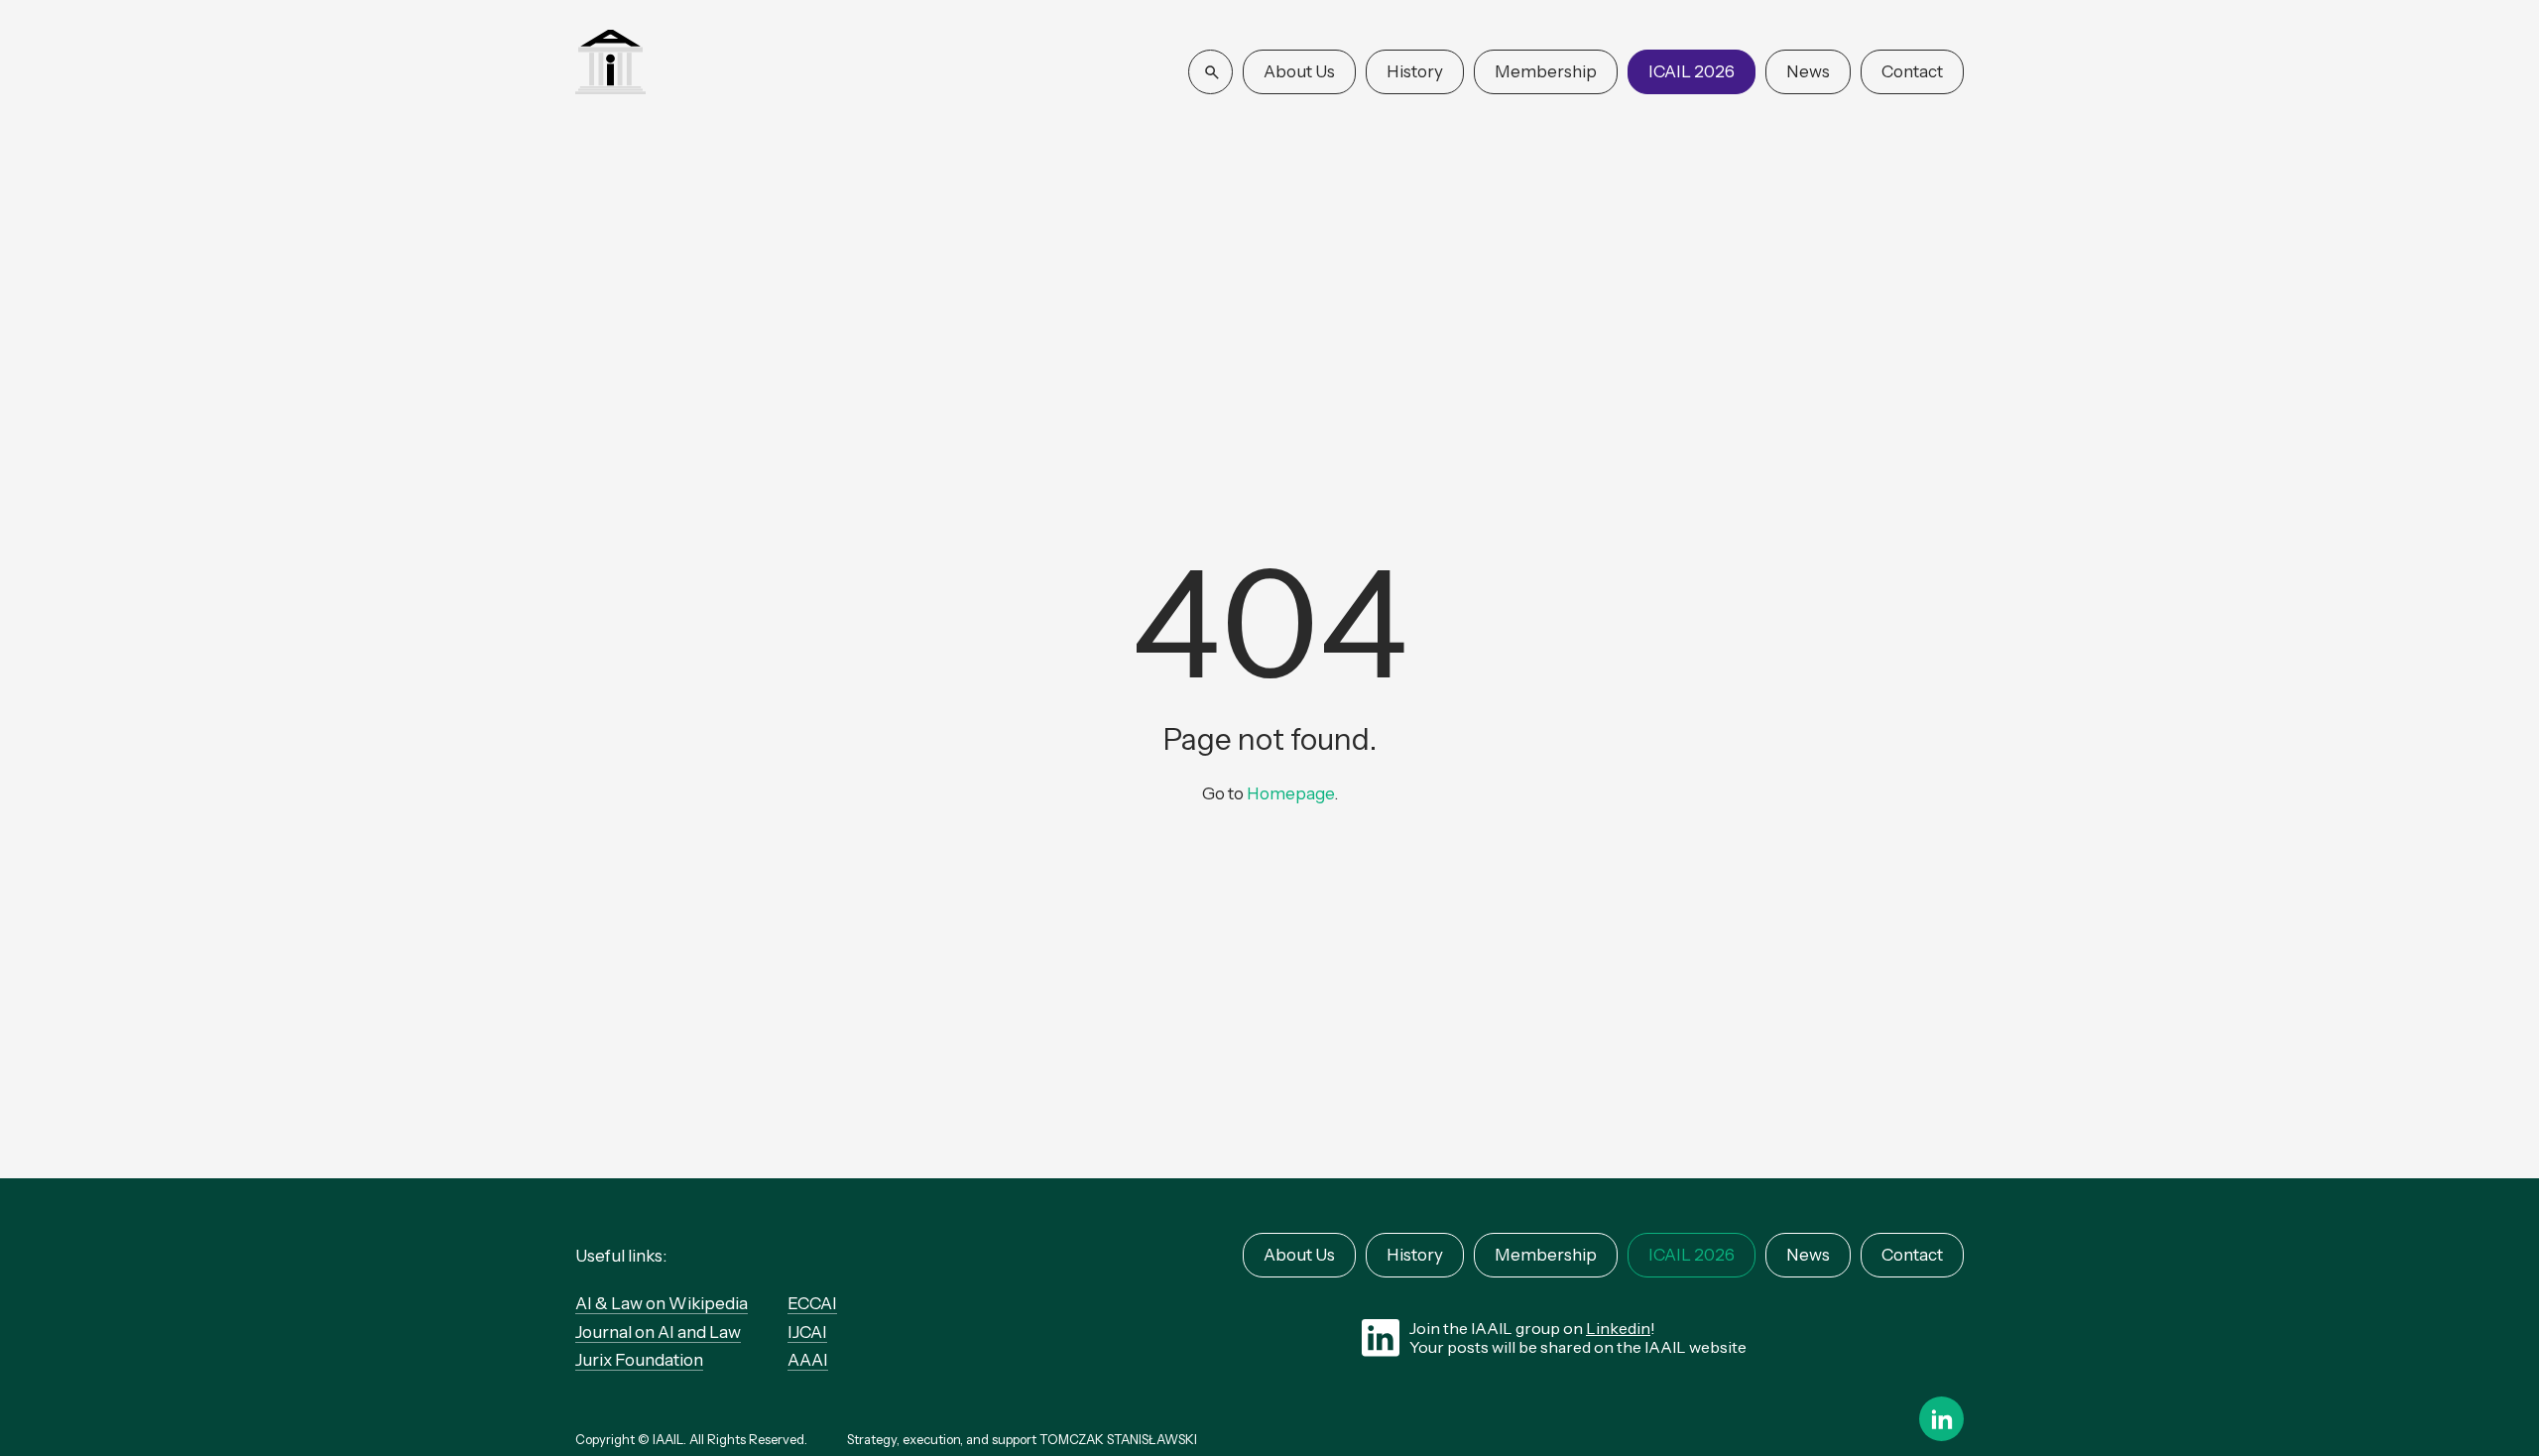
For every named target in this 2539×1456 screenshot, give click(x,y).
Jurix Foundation (639, 1360)
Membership (1546, 71)
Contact (1912, 71)
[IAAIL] (610, 64)
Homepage (1290, 793)
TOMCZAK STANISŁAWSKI (1118, 1439)
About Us (1299, 71)
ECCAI (812, 1303)
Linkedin (1618, 1328)
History (1415, 71)
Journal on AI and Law (658, 1332)
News (1808, 71)
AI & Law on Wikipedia (662, 1303)
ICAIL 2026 (1692, 71)
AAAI (808, 1360)
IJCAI (807, 1332)
